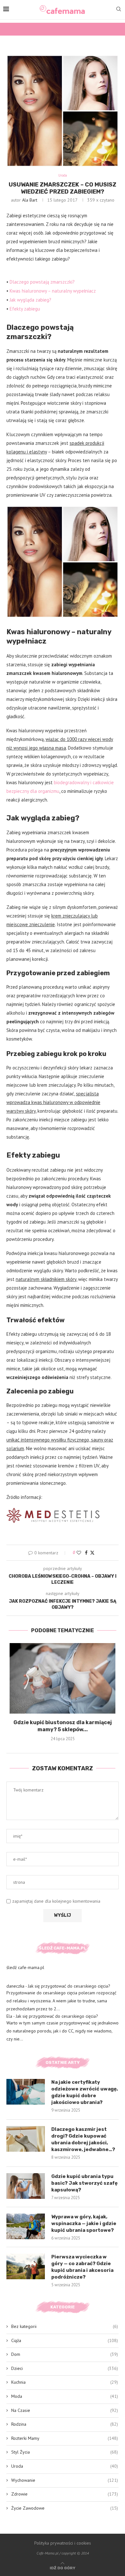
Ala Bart (30, 200)
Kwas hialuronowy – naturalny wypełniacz (53, 291)
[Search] (119, 10)
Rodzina (65, 2424)
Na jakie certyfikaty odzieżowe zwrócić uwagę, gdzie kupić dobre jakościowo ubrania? (85, 2092)
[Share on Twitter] (92, 1553)
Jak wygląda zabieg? (30, 300)
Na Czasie (65, 2410)
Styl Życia (65, 2452)
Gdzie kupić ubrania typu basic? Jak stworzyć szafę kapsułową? (84, 2183)
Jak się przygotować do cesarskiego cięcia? (69, 1986)
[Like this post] (79, 1553)
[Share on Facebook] (86, 1553)
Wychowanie (65, 2480)
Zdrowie (65, 2494)
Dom (65, 2354)
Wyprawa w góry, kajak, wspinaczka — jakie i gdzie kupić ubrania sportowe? (84, 2223)
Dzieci (65, 2368)
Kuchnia (65, 2382)
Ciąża (65, 2340)
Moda (65, 2396)
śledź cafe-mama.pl (25, 1967)
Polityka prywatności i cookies (63, 2543)
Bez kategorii (65, 2326)
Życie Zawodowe (65, 2508)
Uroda (65, 2466)
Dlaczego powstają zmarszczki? (42, 282)
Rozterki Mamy (65, 2438)
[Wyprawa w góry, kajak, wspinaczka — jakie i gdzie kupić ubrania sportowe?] (26, 2226)
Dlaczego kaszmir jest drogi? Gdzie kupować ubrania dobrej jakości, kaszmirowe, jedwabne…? (83, 2139)
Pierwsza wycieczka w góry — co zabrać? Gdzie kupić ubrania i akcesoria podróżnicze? (82, 2267)
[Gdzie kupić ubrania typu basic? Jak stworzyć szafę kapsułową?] (26, 2186)
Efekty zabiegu (25, 309)
